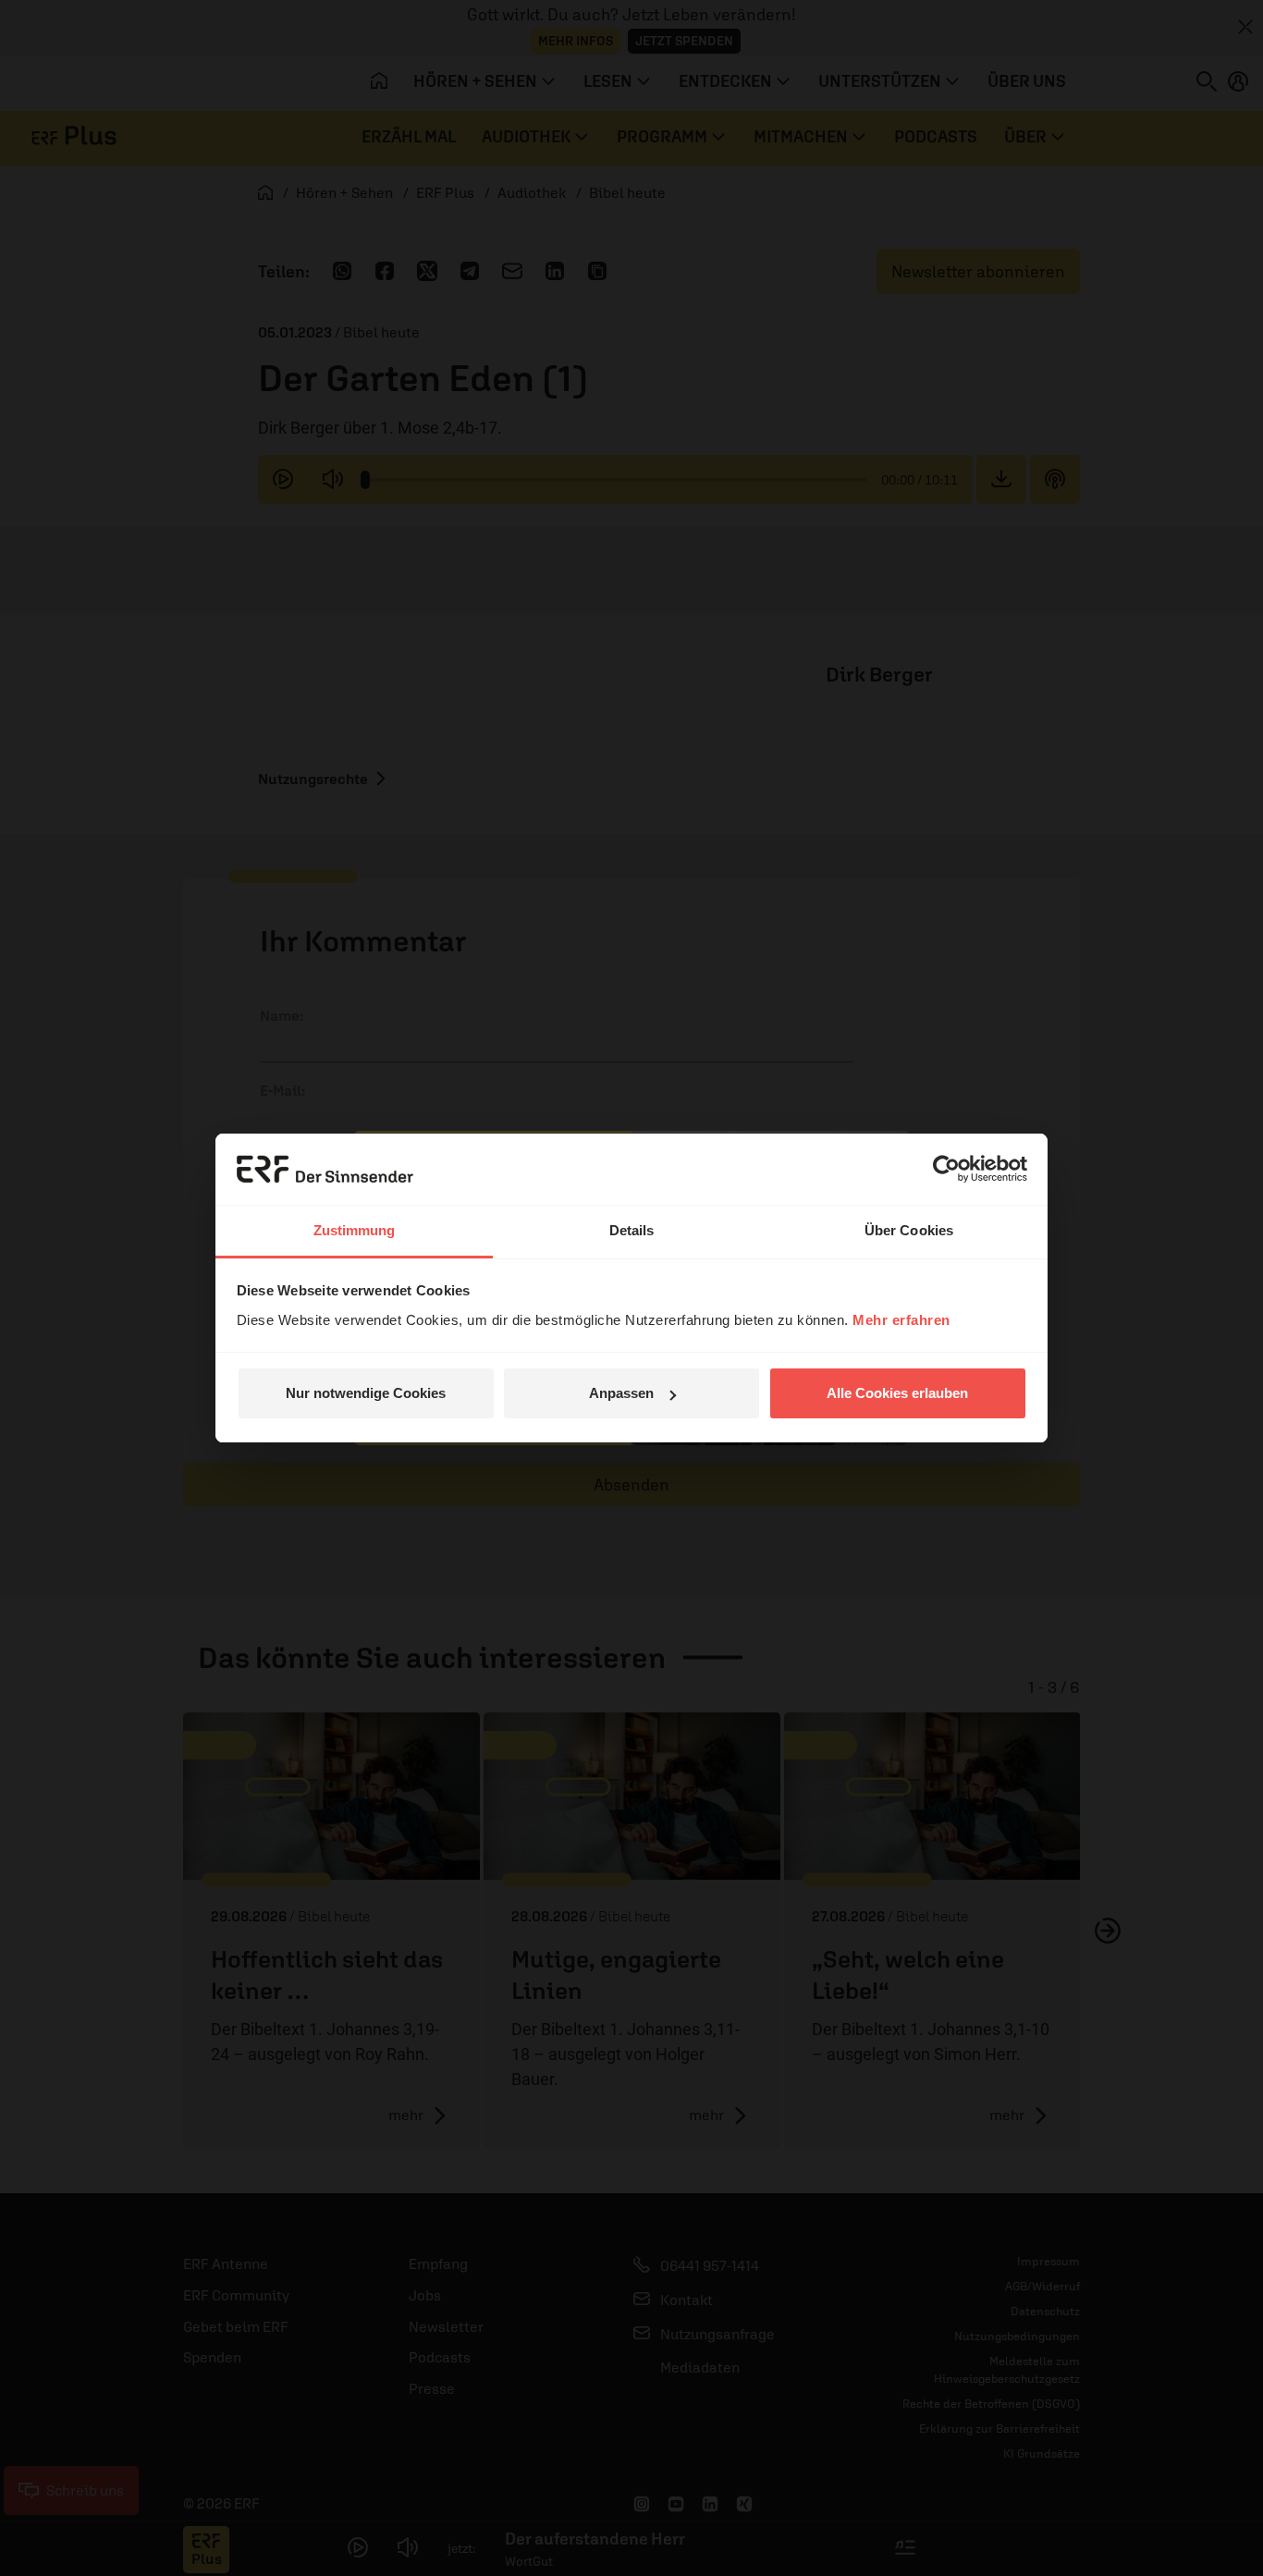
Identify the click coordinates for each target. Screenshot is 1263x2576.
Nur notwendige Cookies (366, 1393)
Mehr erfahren (901, 1320)
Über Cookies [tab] (909, 1230)
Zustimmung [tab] (355, 1230)
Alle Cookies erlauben (897, 1393)
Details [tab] (632, 1230)
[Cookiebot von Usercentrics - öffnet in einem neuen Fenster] (946, 1169)
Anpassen (621, 1393)
